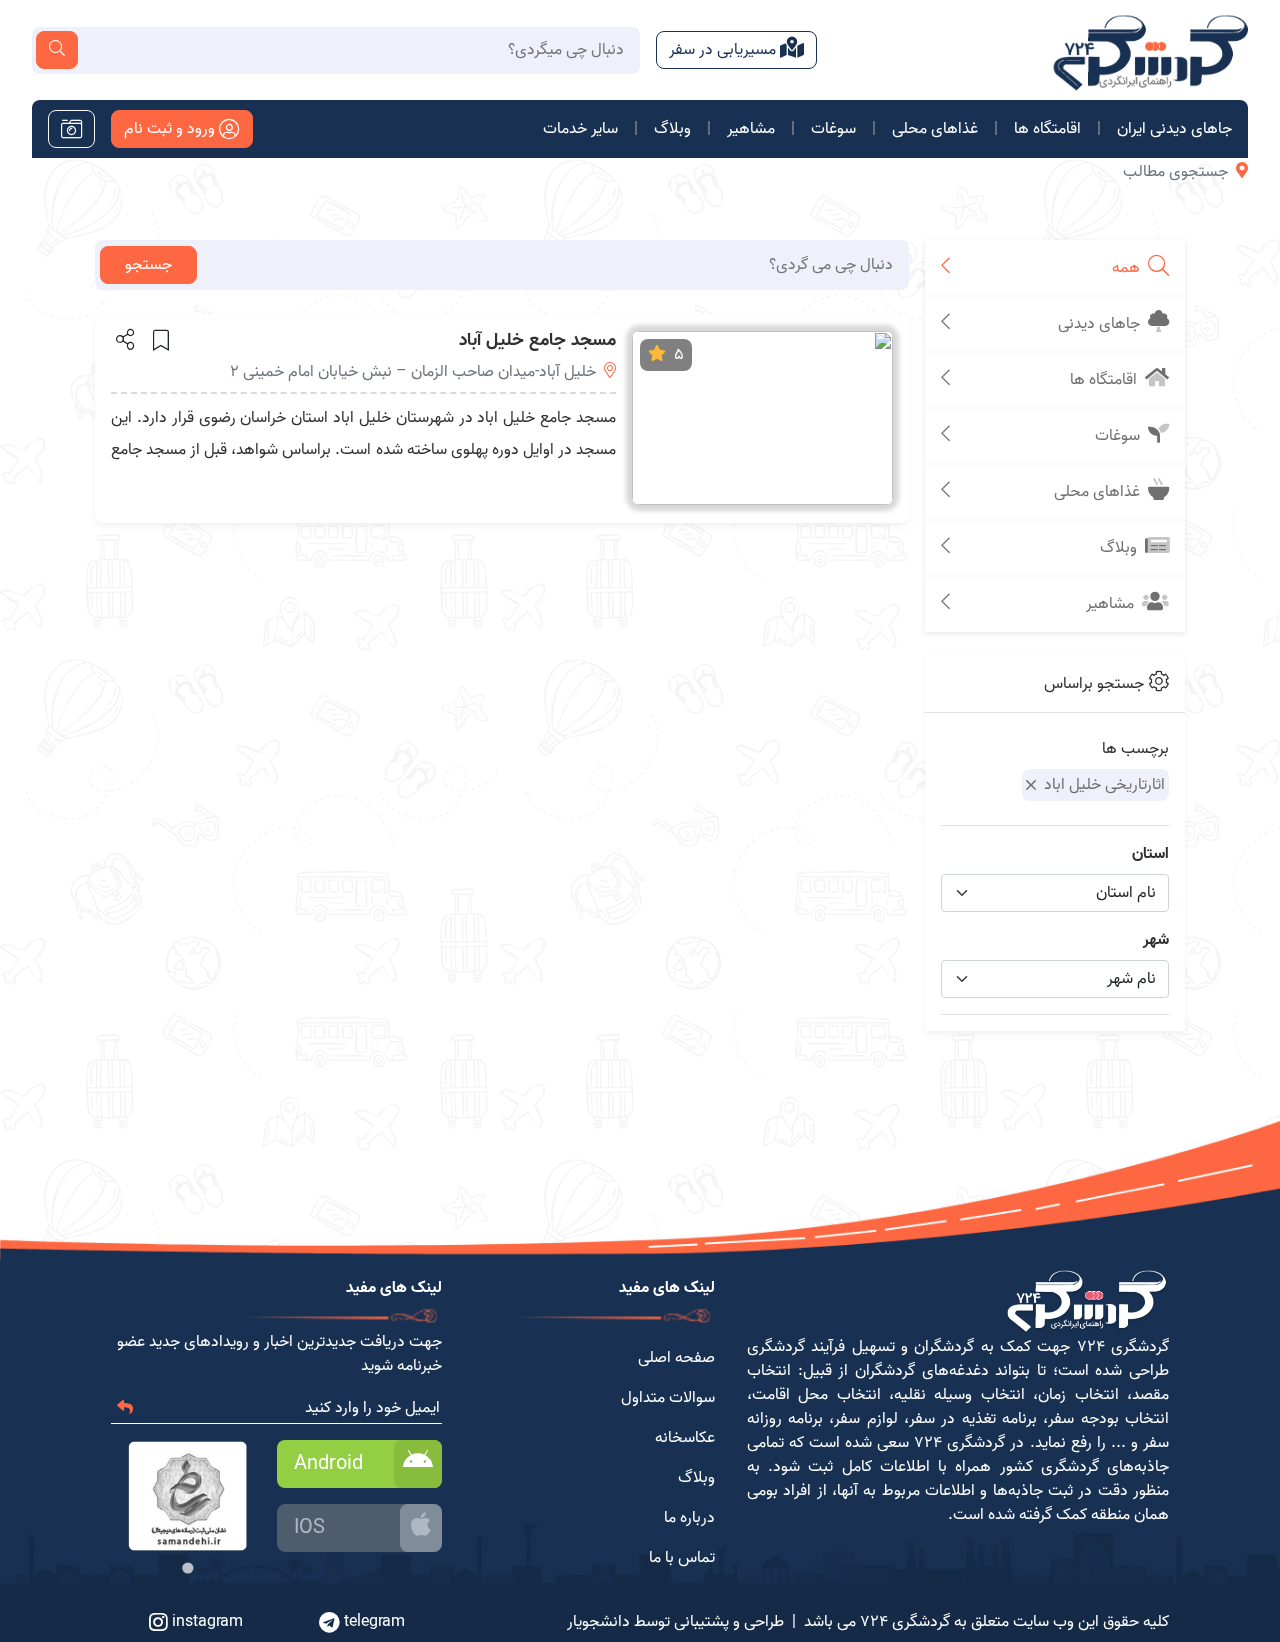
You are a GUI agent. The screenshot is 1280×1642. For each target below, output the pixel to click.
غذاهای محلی (935, 129)
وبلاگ (672, 129)
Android (328, 1464)
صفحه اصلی (676, 1358)
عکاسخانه (685, 1438)
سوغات (833, 129)
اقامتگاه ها (1047, 129)
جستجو (148, 265)
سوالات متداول (668, 1398)
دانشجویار (598, 1622)
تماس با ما (682, 1558)
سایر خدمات (580, 129)
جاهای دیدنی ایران (1174, 129)
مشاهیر (751, 129)
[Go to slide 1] (187, 1567)
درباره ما (689, 1518)
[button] (123, 339)
